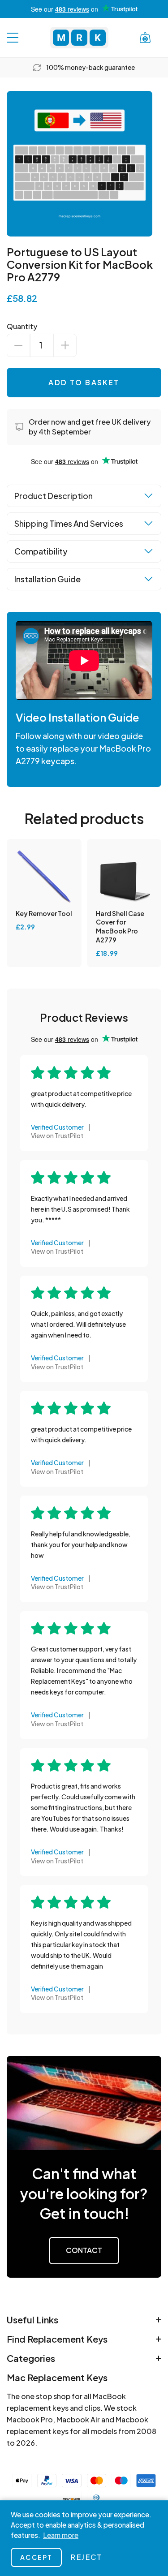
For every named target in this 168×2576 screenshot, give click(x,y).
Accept (36, 2557)
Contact (84, 2250)
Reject (86, 2557)
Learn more (61, 2535)
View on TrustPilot (57, 1135)
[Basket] (145, 38)
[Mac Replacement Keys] (79, 38)
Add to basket (84, 382)
